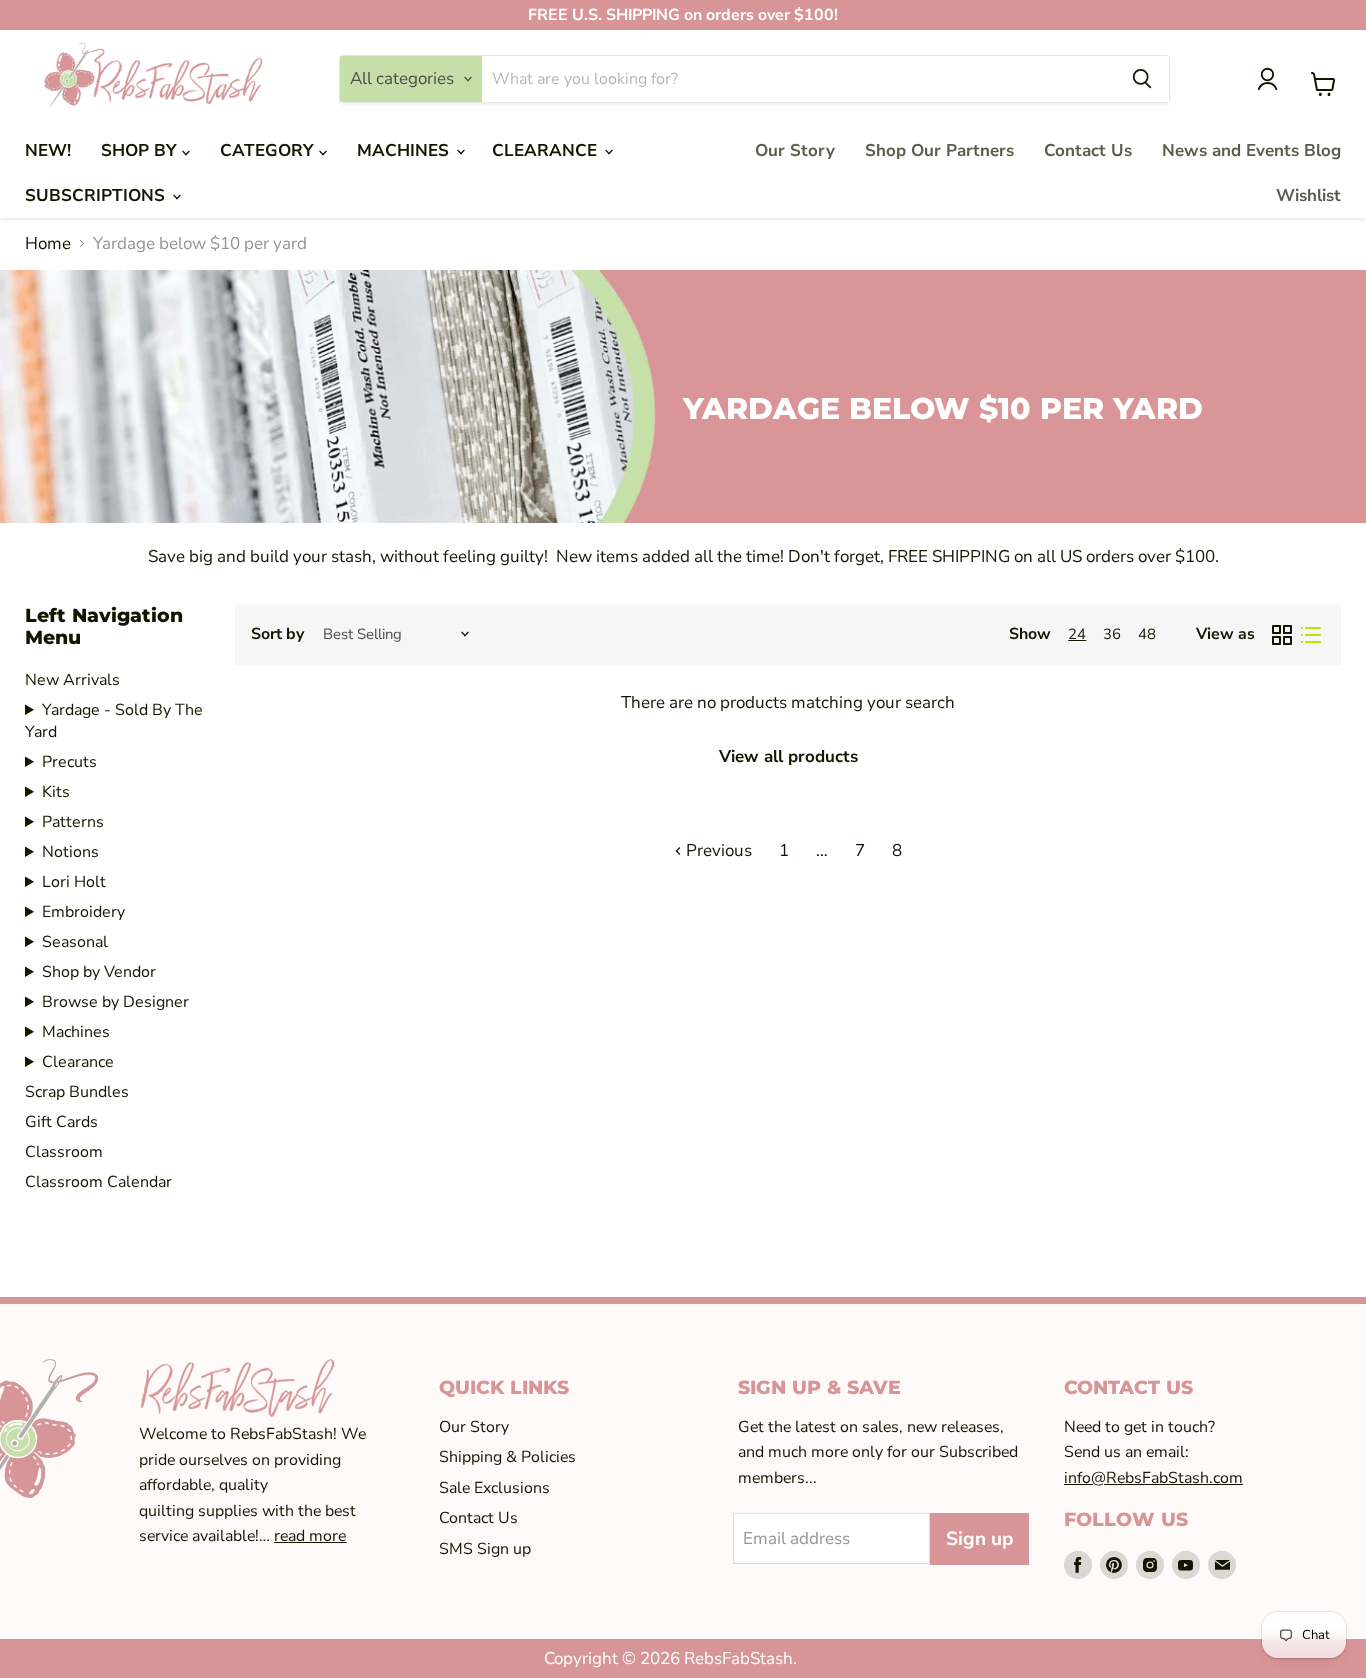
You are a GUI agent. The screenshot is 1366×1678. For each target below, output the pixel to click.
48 (1147, 634)
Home (48, 244)
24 (1077, 634)
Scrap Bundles (77, 1092)
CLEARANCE (547, 150)
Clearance (78, 1062)
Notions (70, 852)
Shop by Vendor (99, 972)
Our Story (795, 150)
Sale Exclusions (494, 1488)
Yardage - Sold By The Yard (114, 721)
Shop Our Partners (939, 150)
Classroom (64, 1152)
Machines (76, 1032)
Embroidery (83, 912)
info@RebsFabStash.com (1153, 1478)
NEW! (48, 150)
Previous (717, 850)
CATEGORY (269, 150)
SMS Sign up (485, 1549)
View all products (788, 756)
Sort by (277, 634)
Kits (56, 792)
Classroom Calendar (98, 1182)
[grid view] (1282, 634)
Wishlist (1308, 195)
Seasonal (75, 942)
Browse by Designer (115, 1002)
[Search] (1142, 79)
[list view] (1311, 634)
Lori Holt (74, 882)
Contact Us (1088, 150)
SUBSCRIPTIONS (97, 195)
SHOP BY (141, 150)
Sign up (979, 1539)
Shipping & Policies (507, 1457)
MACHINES (405, 150)
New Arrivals (72, 680)
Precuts (69, 762)
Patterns (73, 822)
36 (1112, 634)
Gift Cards (61, 1122)
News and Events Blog (1251, 150)
